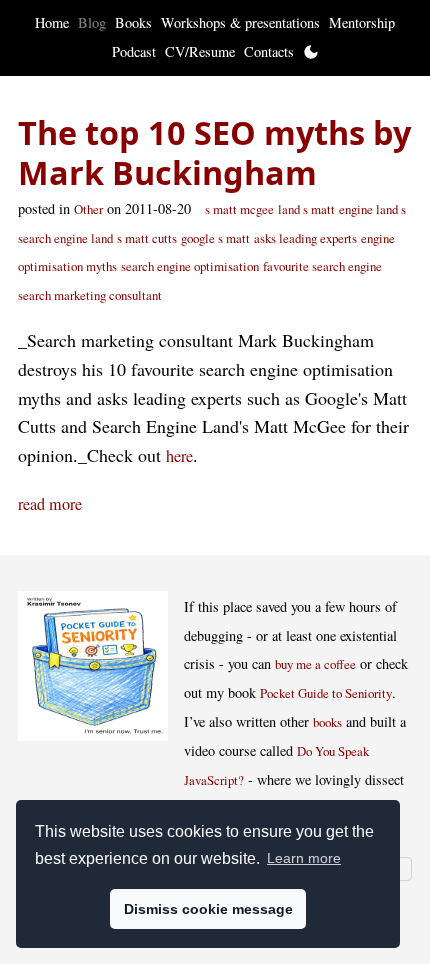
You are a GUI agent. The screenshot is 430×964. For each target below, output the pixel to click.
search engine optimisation (190, 266)
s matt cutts (147, 238)
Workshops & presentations (240, 22)
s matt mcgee (239, 209)
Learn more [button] (304, 858)
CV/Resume (200, 51)
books (327, 722)
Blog (92, 22)
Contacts (269, 51)
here (179, 456)
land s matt (306, 209)
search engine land (65, 238)
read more (50, 504)
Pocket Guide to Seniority (326, 693)
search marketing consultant (90, 295)
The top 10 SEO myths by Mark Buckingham (214, 152)
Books (133, 22)
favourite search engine (322, 266)
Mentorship (362, 22)
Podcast (134, 51)
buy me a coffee (315, 664)
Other (88, 209)
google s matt (215, 238)
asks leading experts (305, 238)
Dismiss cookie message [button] (208, 909)
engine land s (372, 209)
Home (52, 22)
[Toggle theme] (311, 52)
